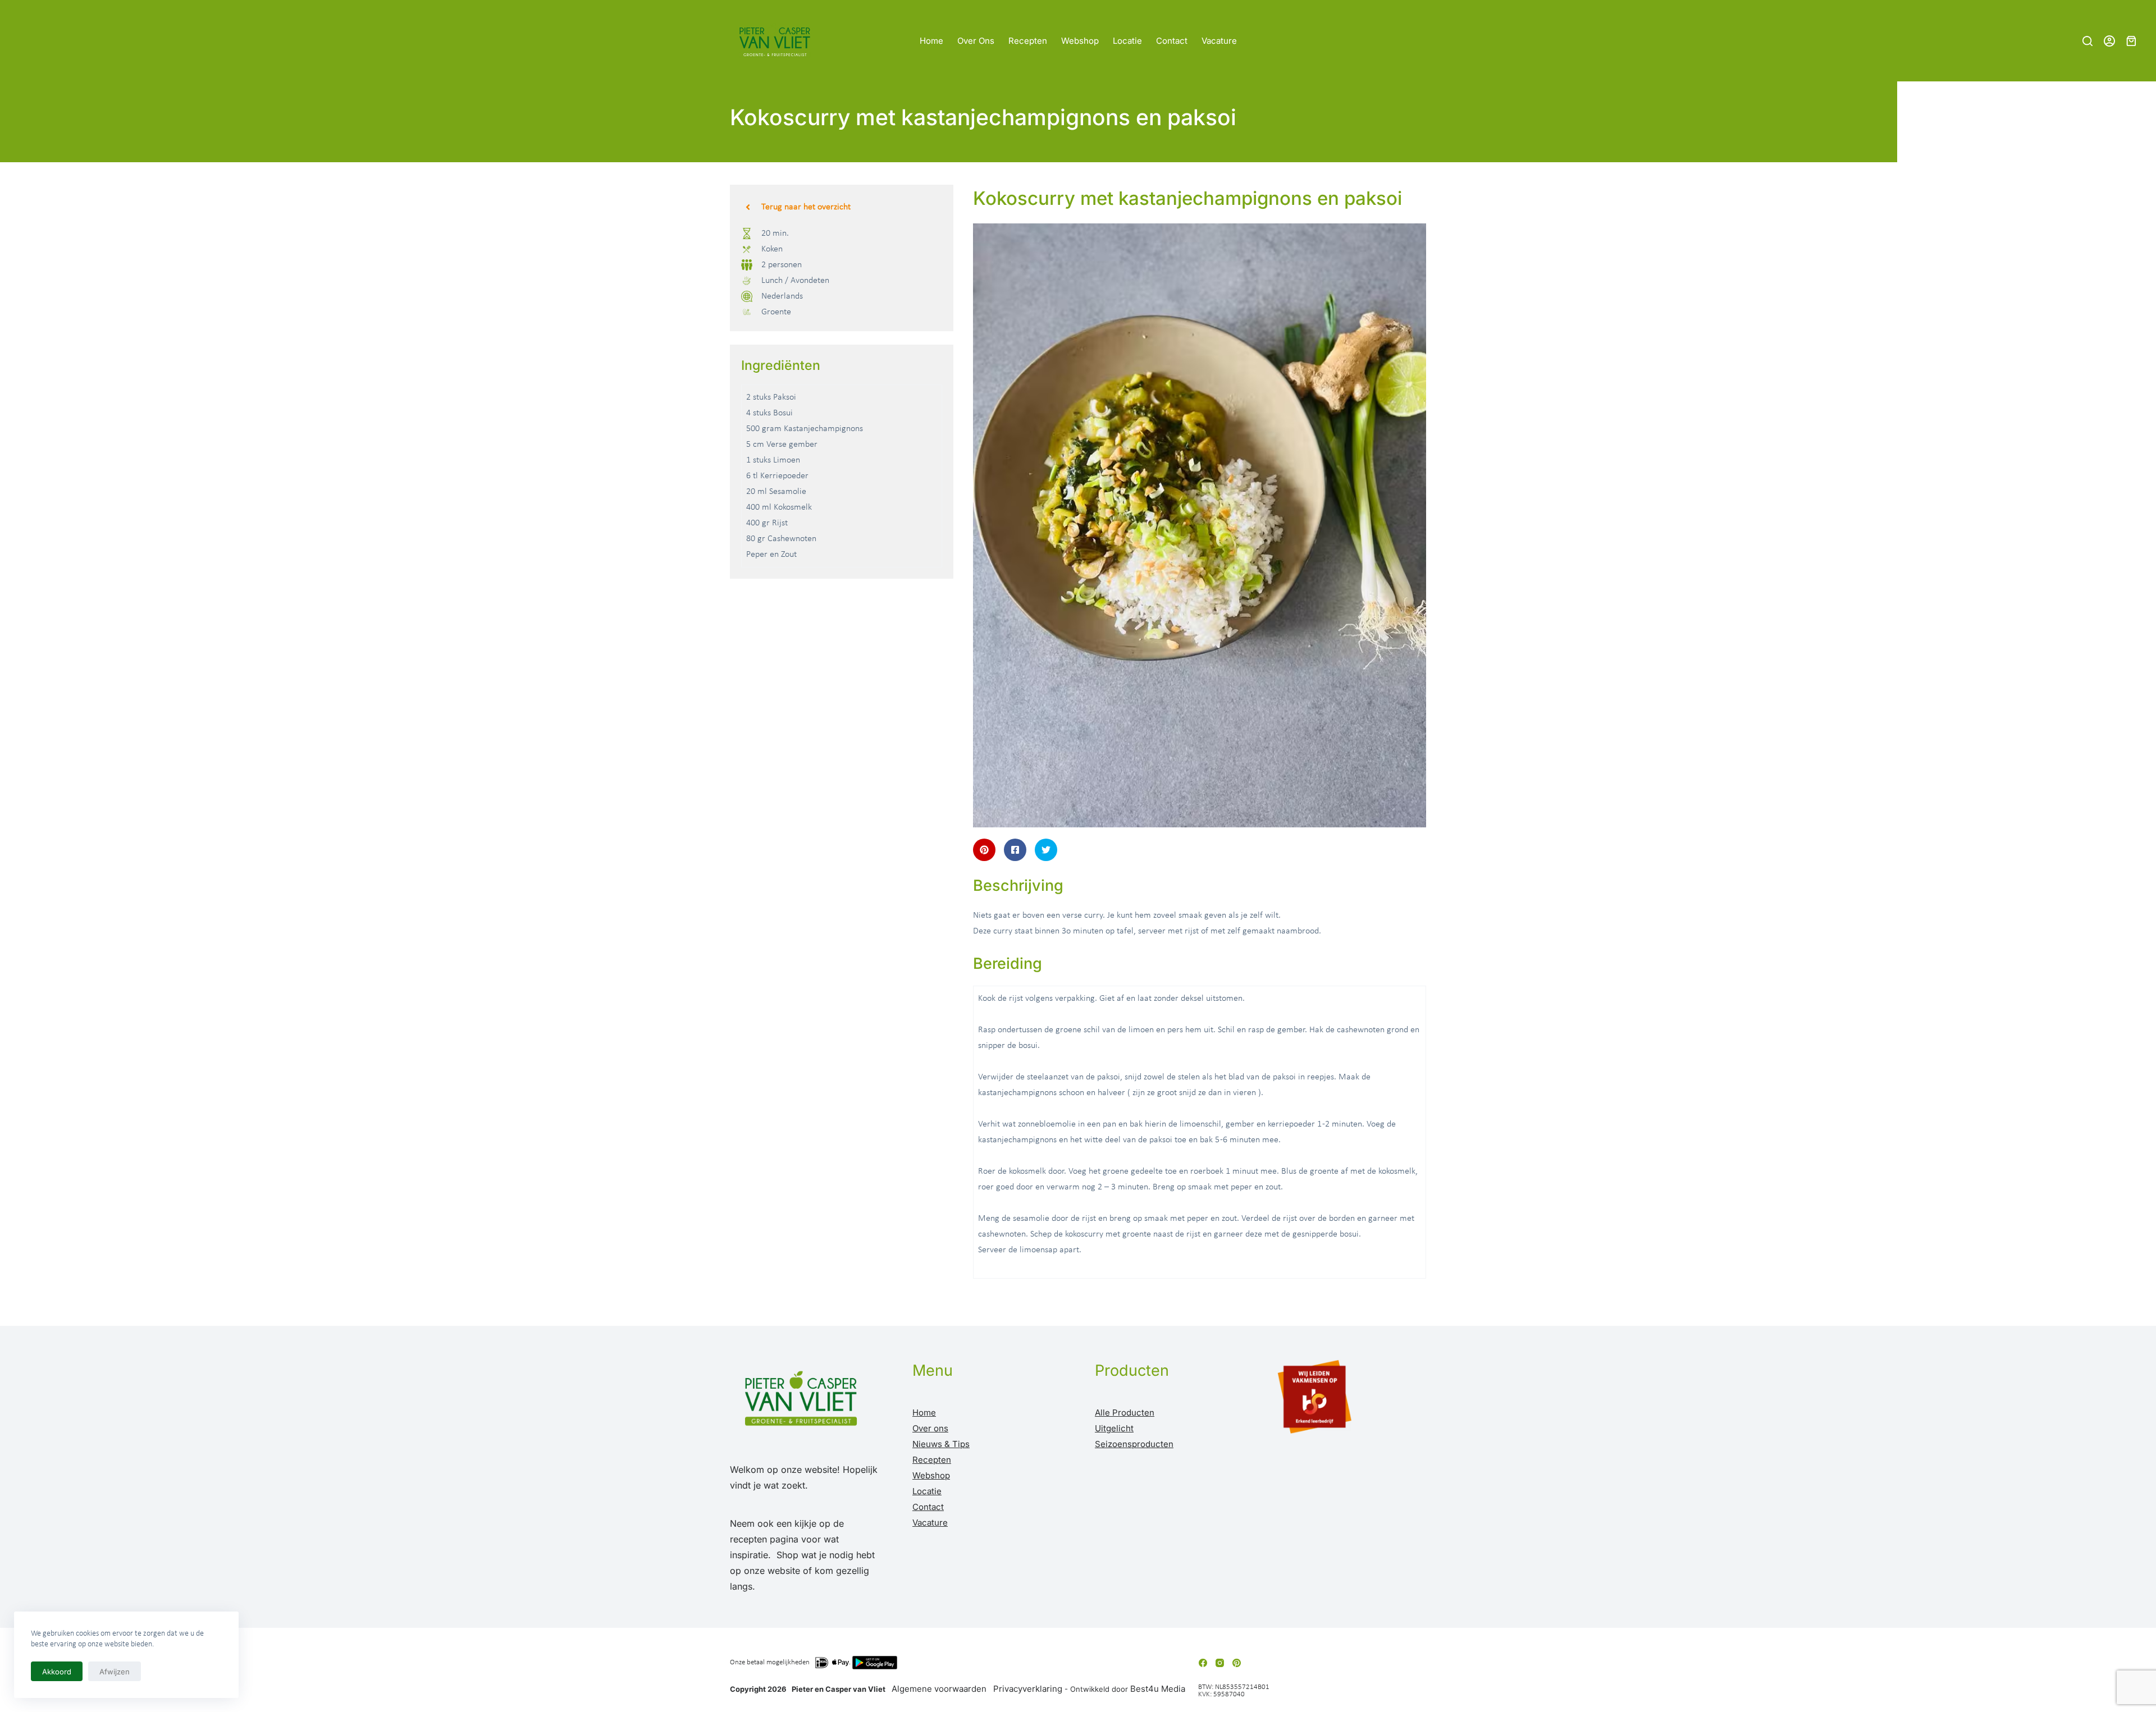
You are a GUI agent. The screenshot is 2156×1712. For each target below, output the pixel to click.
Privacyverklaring (1028, 1689)
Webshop (1080, 41)
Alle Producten (1125, 1413)
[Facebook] (1203, 1663)
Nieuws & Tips (941, 1444)
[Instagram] (1220, 1663)
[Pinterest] (1237, 1663)
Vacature (1219, 41)
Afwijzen (115, 1672)
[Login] (2109, 41)
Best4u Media (1158, 1689)
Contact (1172, 41)
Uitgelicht (1114, 1428)
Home (931, 41)
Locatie (1127, 41)
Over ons (976, 41)
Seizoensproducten (1134, 1444)
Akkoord (57, 1672)
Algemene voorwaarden (939, 1689)
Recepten (1028, 41)
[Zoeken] (2088, 41)
